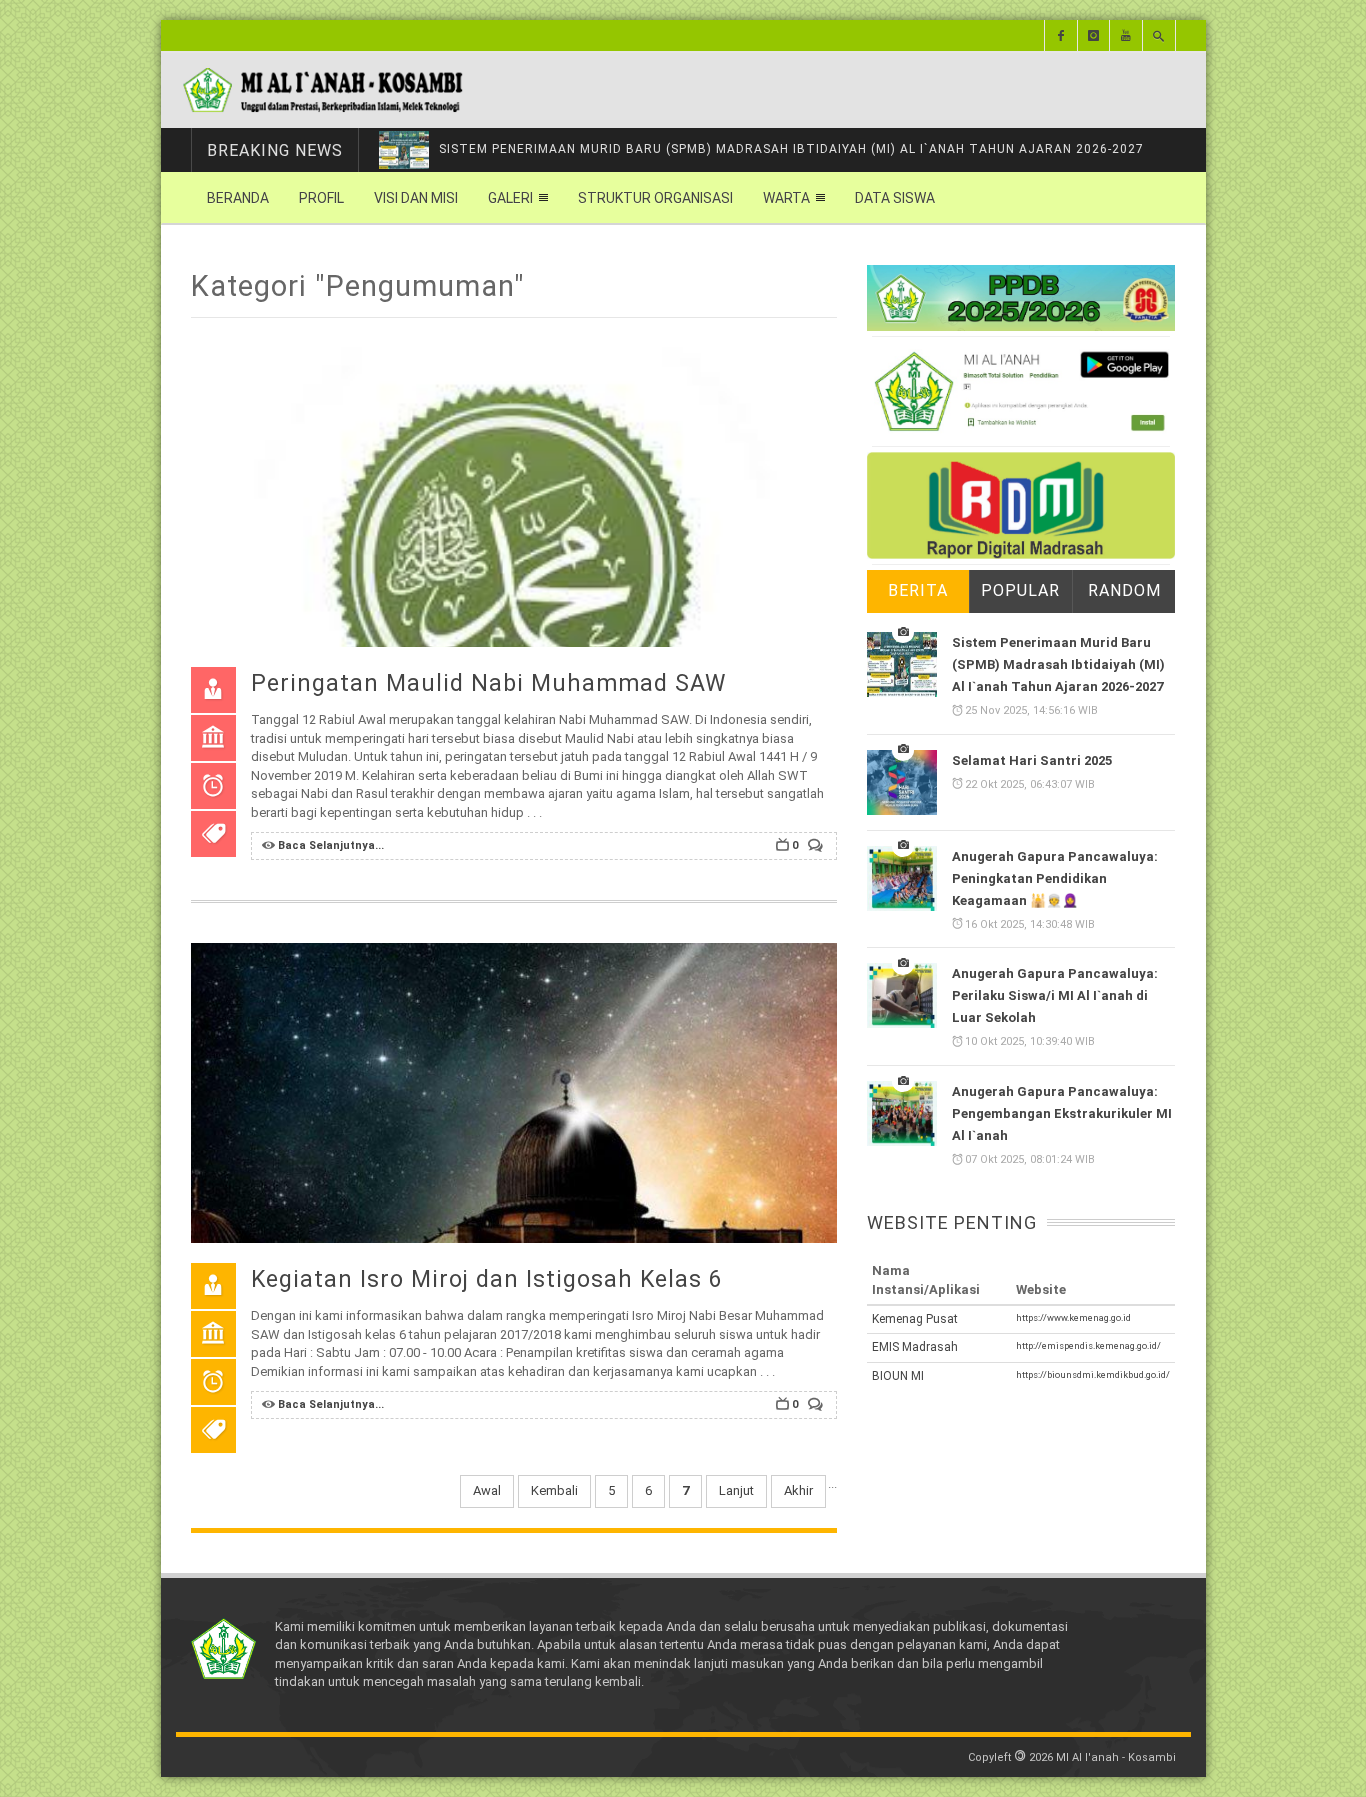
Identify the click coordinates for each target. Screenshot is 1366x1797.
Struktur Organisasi (655, 198)
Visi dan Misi (416, 198)
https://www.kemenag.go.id (1073, 1317)
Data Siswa (895, 198)
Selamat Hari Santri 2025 (1032, 760)
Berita (918, 590)
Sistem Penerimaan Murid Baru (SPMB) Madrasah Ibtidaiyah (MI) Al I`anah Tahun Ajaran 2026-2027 (1058, 664)
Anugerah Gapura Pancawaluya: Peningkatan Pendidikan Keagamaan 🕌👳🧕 (1055, 878)
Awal (487, 1490)
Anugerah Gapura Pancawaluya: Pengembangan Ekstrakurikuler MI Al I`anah (1062, 1113)
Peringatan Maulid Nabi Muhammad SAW (488, 683)
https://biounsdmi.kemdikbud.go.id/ (1093, 1374)
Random (1124, 590)
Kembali (554, 1490)
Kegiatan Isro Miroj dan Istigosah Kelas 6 (487, 1279)
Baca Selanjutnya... (331, 845)
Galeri (510, 198)
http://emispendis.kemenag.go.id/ (1088, 1345)
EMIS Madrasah (915, 1347)
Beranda (238, 198)
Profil (321, 198)
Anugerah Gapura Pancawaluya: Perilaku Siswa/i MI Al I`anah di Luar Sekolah (1055, 996)
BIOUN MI (898, 1376)
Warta (786, 198)
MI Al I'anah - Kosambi (1116, 1757)
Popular (1020, 590)
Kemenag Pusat (915, 1319)
